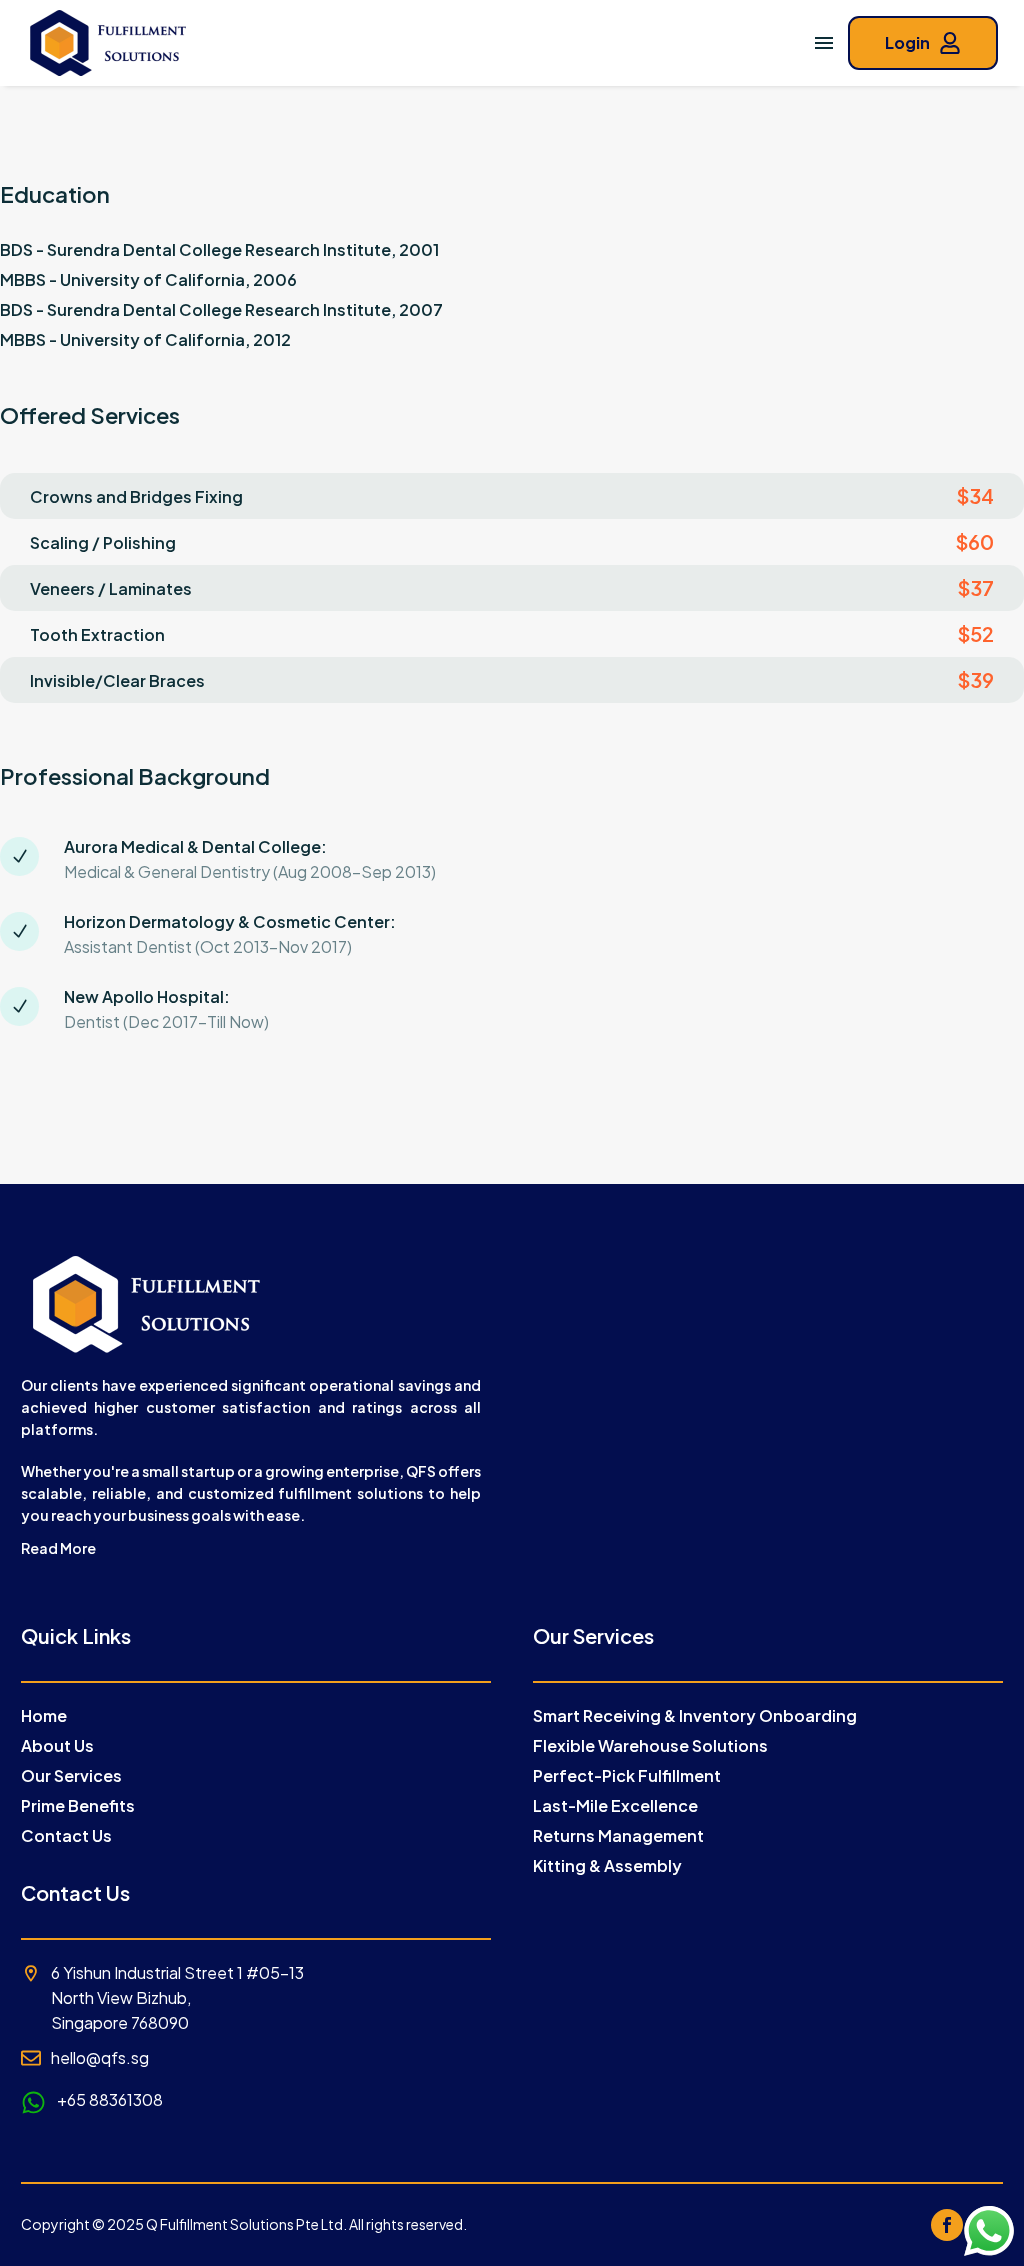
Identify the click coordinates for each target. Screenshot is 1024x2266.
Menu (824, 43)
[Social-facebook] (947, 2225)
